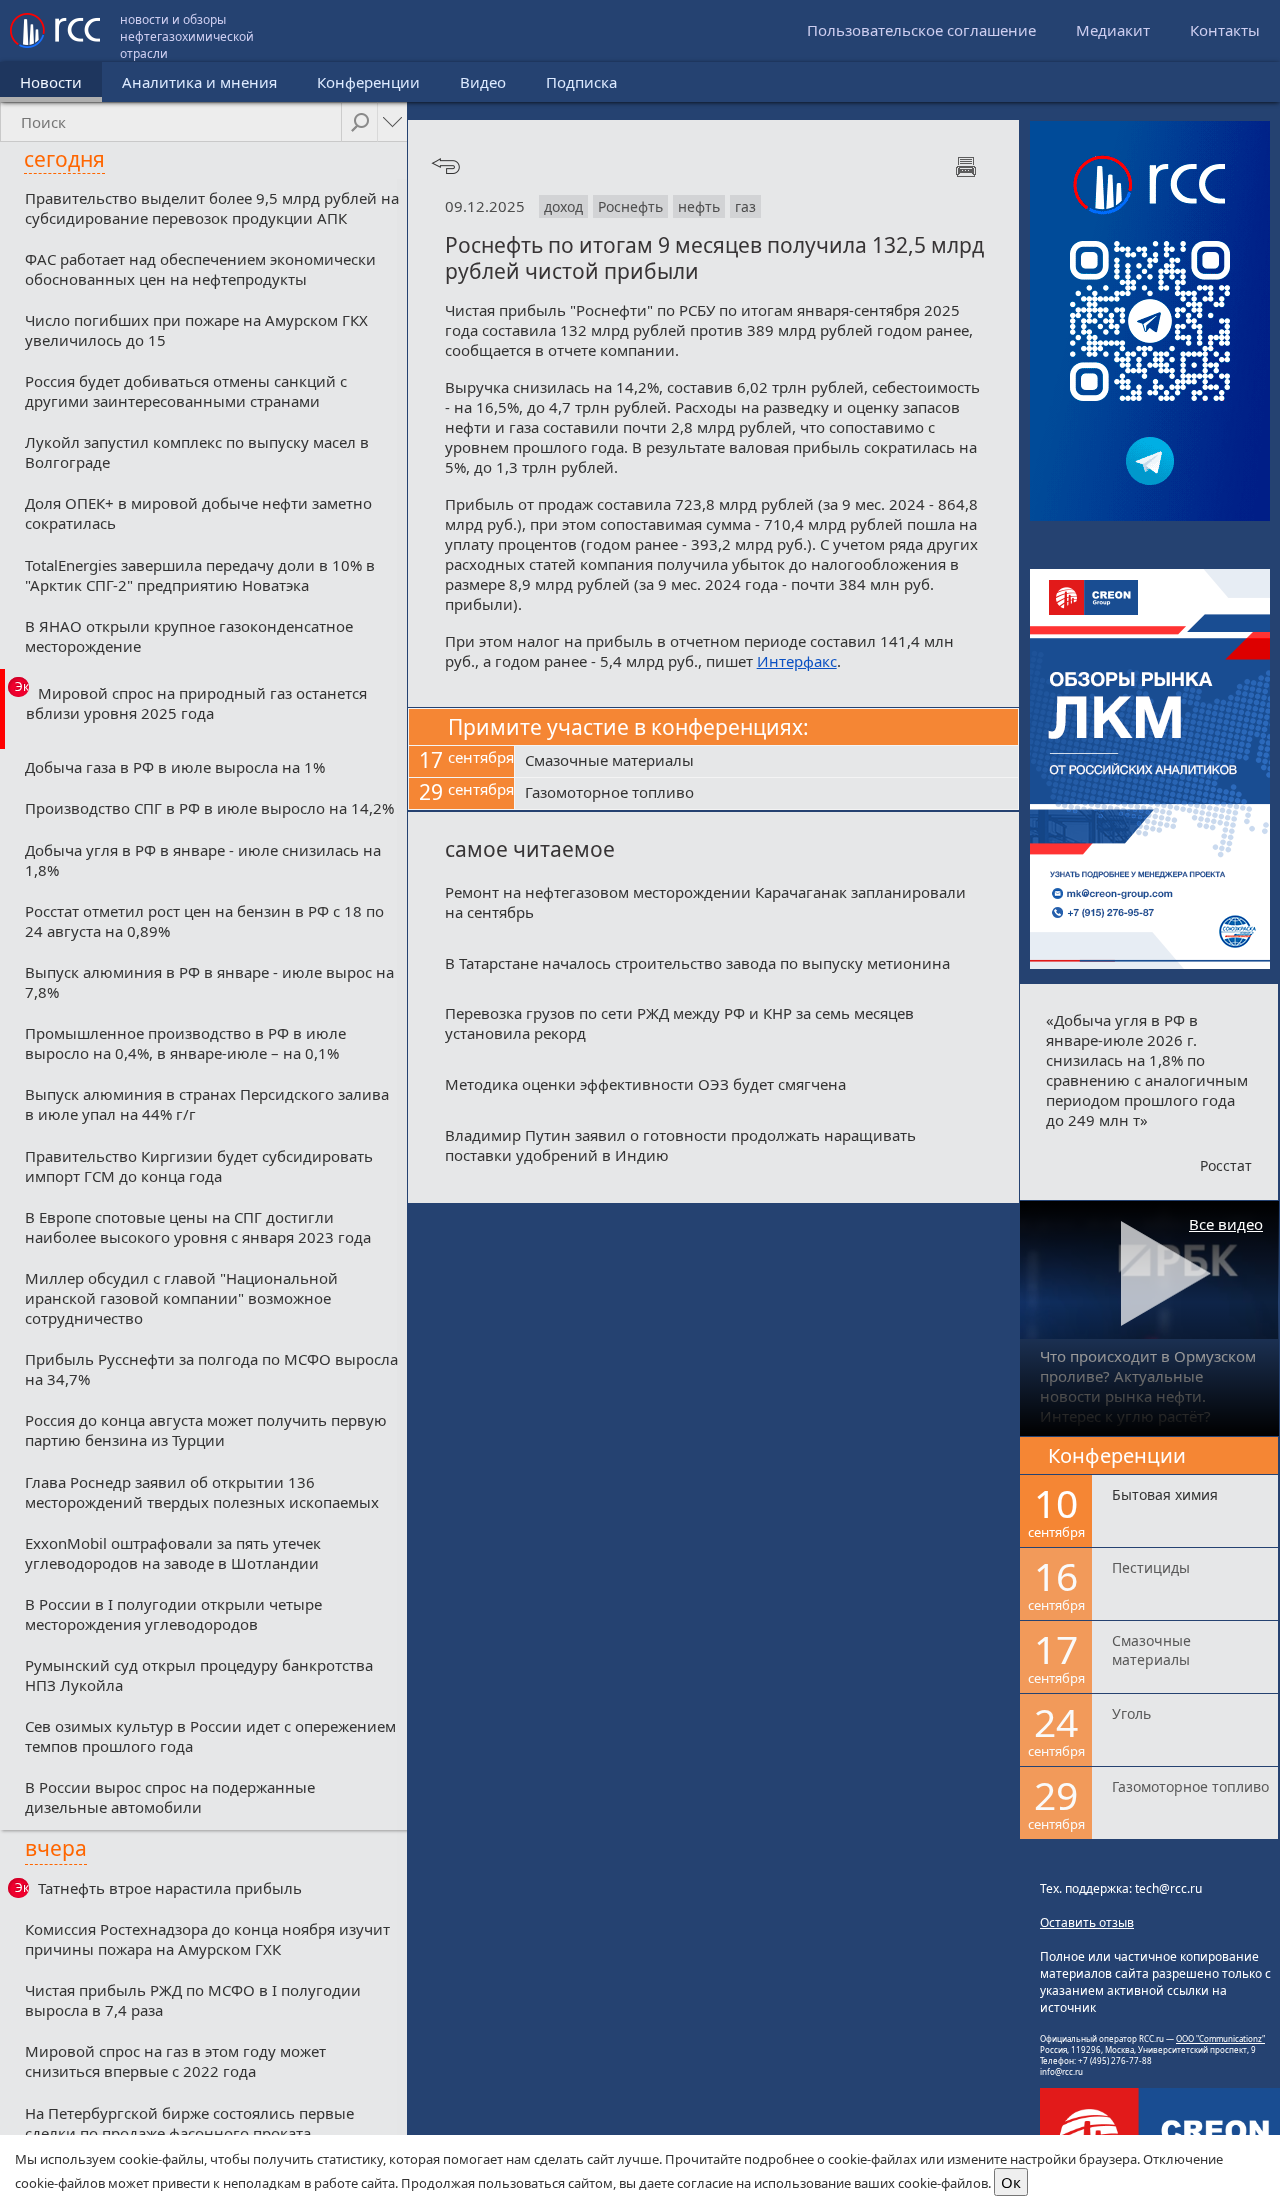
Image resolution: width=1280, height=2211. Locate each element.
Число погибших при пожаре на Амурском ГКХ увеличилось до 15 (196, 330)
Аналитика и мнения (199, 82)
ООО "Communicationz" (1220, 2038)
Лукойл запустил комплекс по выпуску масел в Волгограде (197, 452)
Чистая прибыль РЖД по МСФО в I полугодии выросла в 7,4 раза (193, 2000)
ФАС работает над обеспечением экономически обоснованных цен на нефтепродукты (200, 269)
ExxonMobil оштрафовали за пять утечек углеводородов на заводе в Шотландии (173, 1553)
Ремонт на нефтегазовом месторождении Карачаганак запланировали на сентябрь (705, 902)
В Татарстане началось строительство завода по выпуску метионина (697, 963)
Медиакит (1113, 30)
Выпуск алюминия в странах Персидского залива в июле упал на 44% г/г (207, 1104)
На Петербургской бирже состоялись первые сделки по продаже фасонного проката (189, 2123)
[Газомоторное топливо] (766, 794)
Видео (483, 82)
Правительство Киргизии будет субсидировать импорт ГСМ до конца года (199, 1166)
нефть (699, 206)
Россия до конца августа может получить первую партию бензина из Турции (206, 1430)
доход (563, 206)
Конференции (368, 82)
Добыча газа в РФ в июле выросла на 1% (175, 767)
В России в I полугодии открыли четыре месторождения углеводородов (173, 1614)
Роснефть (630, 206)
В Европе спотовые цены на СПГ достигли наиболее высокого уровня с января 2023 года (198, 1227)
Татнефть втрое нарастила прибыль (170, 1888)
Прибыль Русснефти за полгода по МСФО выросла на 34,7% (211, 1369)
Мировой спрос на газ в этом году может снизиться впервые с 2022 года (175, 2061)
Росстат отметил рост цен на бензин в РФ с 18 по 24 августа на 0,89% (204, 921)
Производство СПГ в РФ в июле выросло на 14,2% (209, 808)
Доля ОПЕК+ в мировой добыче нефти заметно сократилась (198, 513)
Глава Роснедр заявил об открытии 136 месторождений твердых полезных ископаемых (202, 1492)
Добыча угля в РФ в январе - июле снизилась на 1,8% (203, 860)
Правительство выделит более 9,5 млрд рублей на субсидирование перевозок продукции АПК (212, 208)
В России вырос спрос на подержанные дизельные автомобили (170, 1797)
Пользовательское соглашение (921, 30)
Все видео (1226, 1224)
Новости (51, 82)
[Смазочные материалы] (766, 762)
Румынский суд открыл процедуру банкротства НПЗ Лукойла (199, 1675)
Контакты (1225, 30)
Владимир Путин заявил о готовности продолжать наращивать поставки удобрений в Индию (680, 1145)
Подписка (581, 82)
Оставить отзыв (1087, 1922)
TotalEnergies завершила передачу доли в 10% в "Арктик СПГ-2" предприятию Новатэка (200, 575)
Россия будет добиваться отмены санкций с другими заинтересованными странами (186, 391)
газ (745, 206)
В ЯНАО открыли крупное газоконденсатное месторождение (189, 636)
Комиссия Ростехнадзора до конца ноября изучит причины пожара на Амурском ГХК (207, 1939)
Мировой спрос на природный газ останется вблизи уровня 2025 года (196, 703)
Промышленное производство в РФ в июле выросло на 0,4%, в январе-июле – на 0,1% (185, 1043)
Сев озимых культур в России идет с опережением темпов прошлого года (210, 1736)
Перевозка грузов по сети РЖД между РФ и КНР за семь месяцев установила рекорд (679, 1023)
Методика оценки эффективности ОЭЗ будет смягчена (645, 1084)
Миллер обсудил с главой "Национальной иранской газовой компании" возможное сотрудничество (181, 1298)
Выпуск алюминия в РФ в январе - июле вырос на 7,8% (209, 982)
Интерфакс (797, 661)
